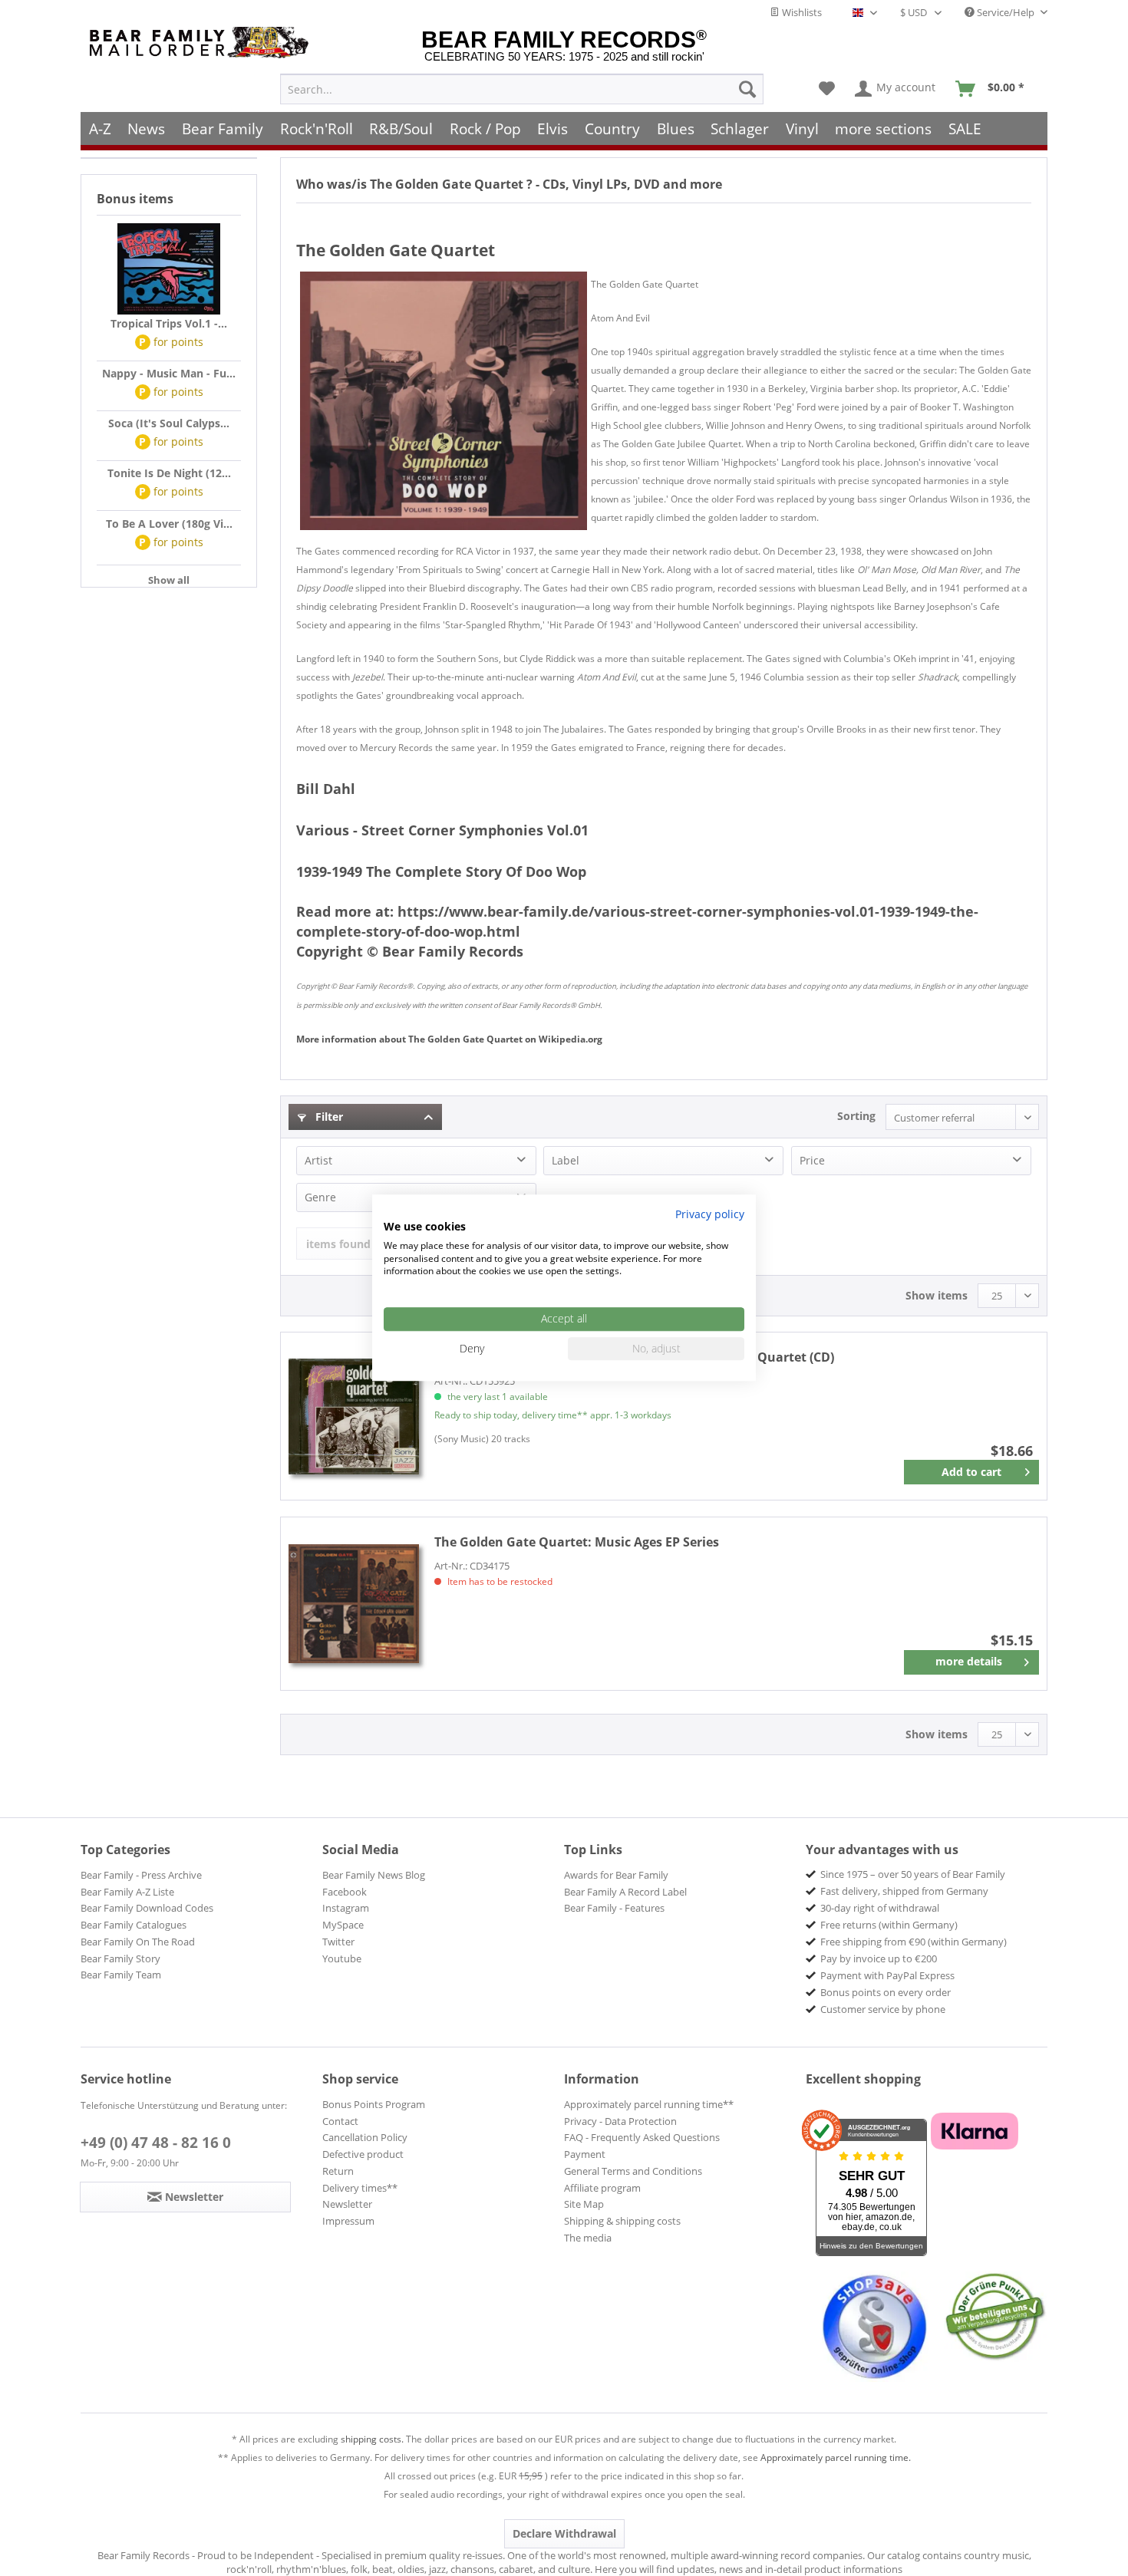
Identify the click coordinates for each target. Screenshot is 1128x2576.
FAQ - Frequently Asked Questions (642, 2137)
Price (812, 1160)
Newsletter (347, 2204)
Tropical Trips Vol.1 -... (169, 323)
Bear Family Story (120, 1958)
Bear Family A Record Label (625, 1892)
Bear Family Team (121, 1975)
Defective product (363, 2154)
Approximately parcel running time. (836, 2457)
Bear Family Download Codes (147, 1908)
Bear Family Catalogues (134, 1925)
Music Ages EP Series (577, 1542)
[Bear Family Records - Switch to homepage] (202, 43)
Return (338, 2171)
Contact (340, 2121)
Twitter (338, 1942)
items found (338, 1244)
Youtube (342, 1958)
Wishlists (801, 12)
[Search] (747, 89)
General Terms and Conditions (633, 2171)
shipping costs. (372, 2439)
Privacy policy (710, 1214)
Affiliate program (602, 2188)
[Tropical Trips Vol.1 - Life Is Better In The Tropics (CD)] (169, 269)
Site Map (584, 2204)
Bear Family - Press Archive (141, 1875)
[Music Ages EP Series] (354, 1604)
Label (566, 1160)
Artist (318, 1160)
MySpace (343, 1925)
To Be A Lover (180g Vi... (169, 524)
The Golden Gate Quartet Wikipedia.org (449, 1039)
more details (969, 1661)
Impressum (348, 2221)
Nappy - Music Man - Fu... (169, 373)
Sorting (856, 1116)
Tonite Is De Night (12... (169, 473)
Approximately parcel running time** (649, 2104)
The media (588, 2238)
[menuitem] (522, 89)
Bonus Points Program (374, 2104)
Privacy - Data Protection (620, 2121)
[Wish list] (827, 89)
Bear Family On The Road (138, 1942)
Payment (585, 2154)
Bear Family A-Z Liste (127, 1892)
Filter (328, 1117)
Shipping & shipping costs (622, 2221)
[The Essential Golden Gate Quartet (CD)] (354, 1416)
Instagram (346, 1908)
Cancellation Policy (365, 2137)
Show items (937, 1295)
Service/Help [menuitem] (1006, 12)
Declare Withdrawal (564, 2533)
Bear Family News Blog (374, 1875)
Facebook (345, 1892)
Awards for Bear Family (616, 1875)
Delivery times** (360, 2188)
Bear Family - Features (614, 1908)
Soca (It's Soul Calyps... (169, 423)
